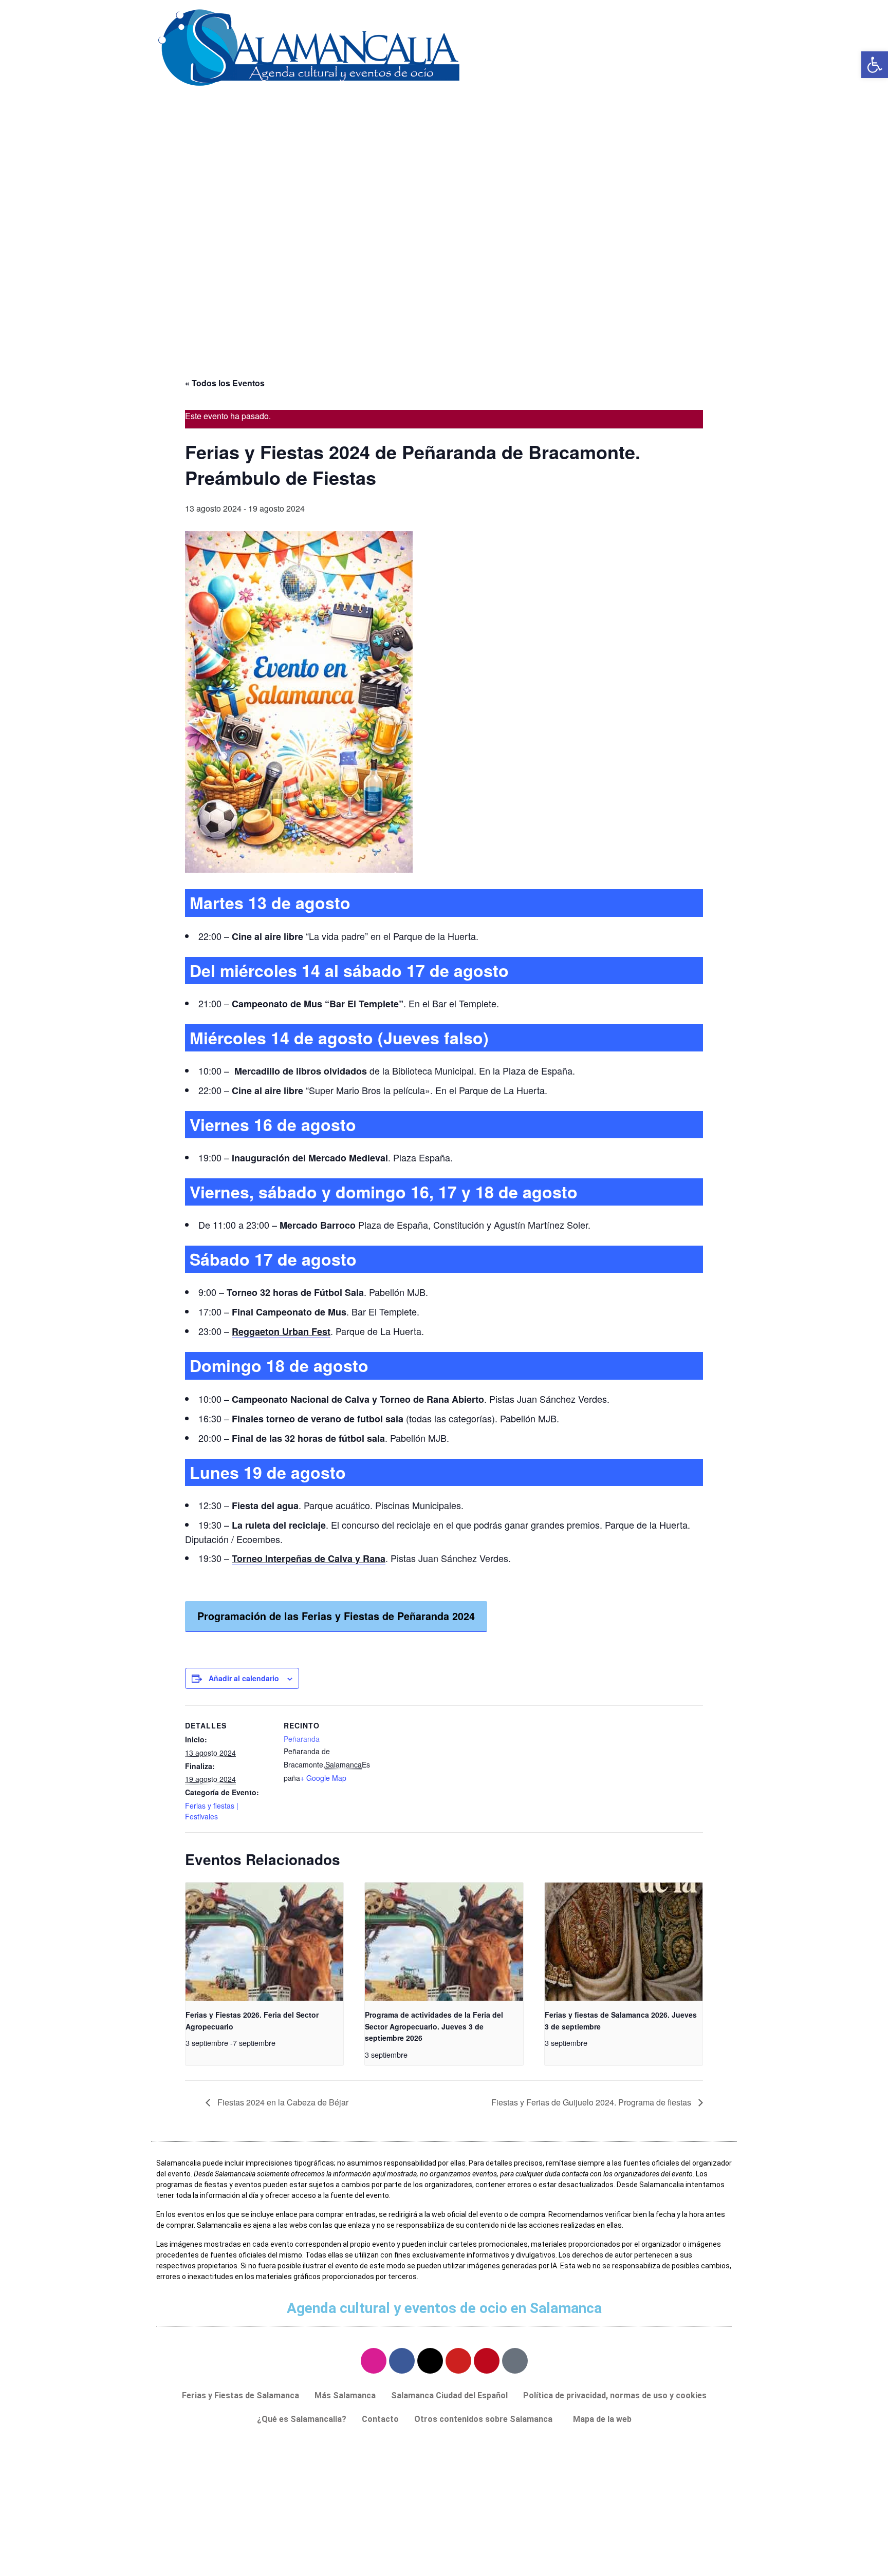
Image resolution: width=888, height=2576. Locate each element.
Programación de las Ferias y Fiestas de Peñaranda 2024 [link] (336, 1616)
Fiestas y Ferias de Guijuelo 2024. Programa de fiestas (592, 2102)
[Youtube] (458, 2361)
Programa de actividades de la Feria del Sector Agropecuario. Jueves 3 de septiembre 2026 (434, 2026)
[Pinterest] (487, 2361)
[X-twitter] (430, 2361)
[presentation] (264, 1942)
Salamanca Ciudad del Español (449, 2395)
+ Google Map (323, 1778)
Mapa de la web (602, 2419)
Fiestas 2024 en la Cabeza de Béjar (282, 2102)
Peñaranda (302, 1739)
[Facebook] (402, 2361)
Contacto (380, 2419)
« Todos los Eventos (225, 383)
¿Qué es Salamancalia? (302, 2419)
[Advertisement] (444, 279)
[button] (486, 2419)
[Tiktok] (515, 2361)
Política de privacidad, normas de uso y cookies (615, 2395)
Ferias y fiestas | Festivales (212, 1811)
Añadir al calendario (244, 1678)
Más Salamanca (345, 2395)
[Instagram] (374, 2361)
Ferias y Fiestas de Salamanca (240, 2395)
